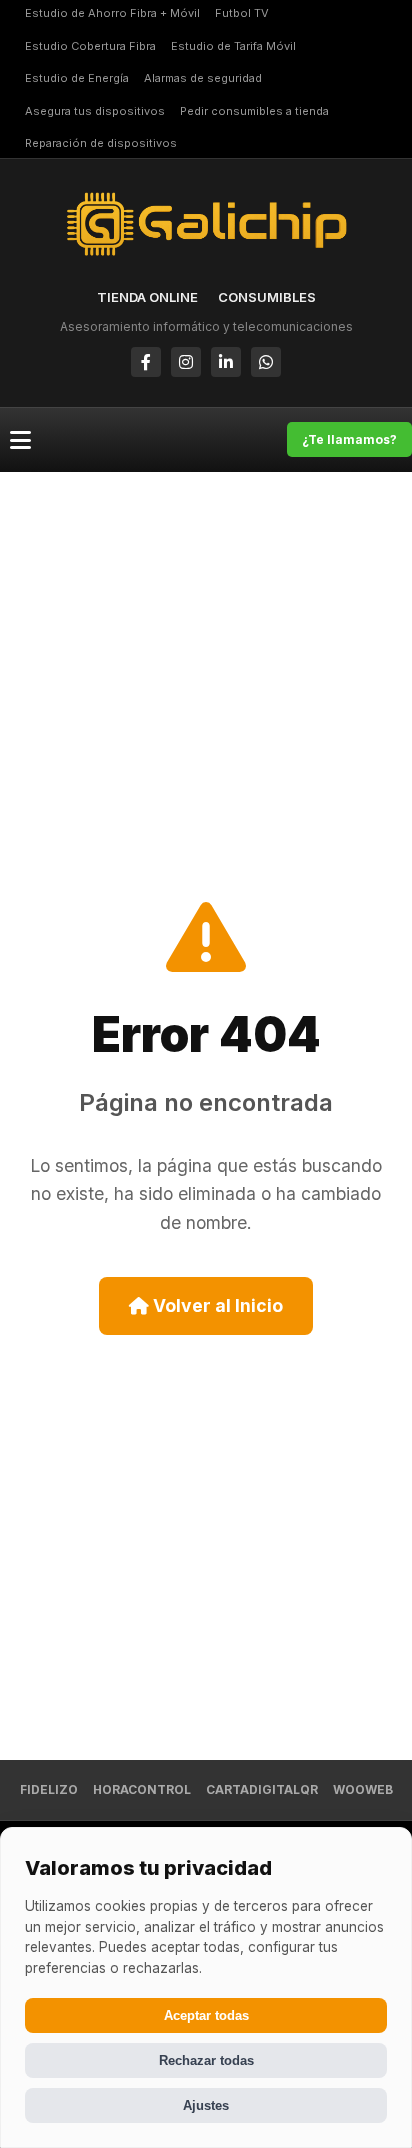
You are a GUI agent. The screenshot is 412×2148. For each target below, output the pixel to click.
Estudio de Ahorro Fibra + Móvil (112, 13)
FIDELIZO (49, 1789)
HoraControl (142, 1789)
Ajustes (206, 2105)
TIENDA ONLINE (147, 297)
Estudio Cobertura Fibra (90, 46)
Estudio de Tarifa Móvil (233, 46)
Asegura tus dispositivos (95, 111)
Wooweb (363, 1789)
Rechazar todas (206, 2060)
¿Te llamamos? (349, 439)
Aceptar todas (206, 2015)
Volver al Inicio (216, 1305)
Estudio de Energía (77, 78)
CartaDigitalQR (262, 1789)
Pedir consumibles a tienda (254, 111)
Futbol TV (242, 13)
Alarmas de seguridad (203, 78)
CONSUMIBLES (267, 297)
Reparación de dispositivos (101, 143)
